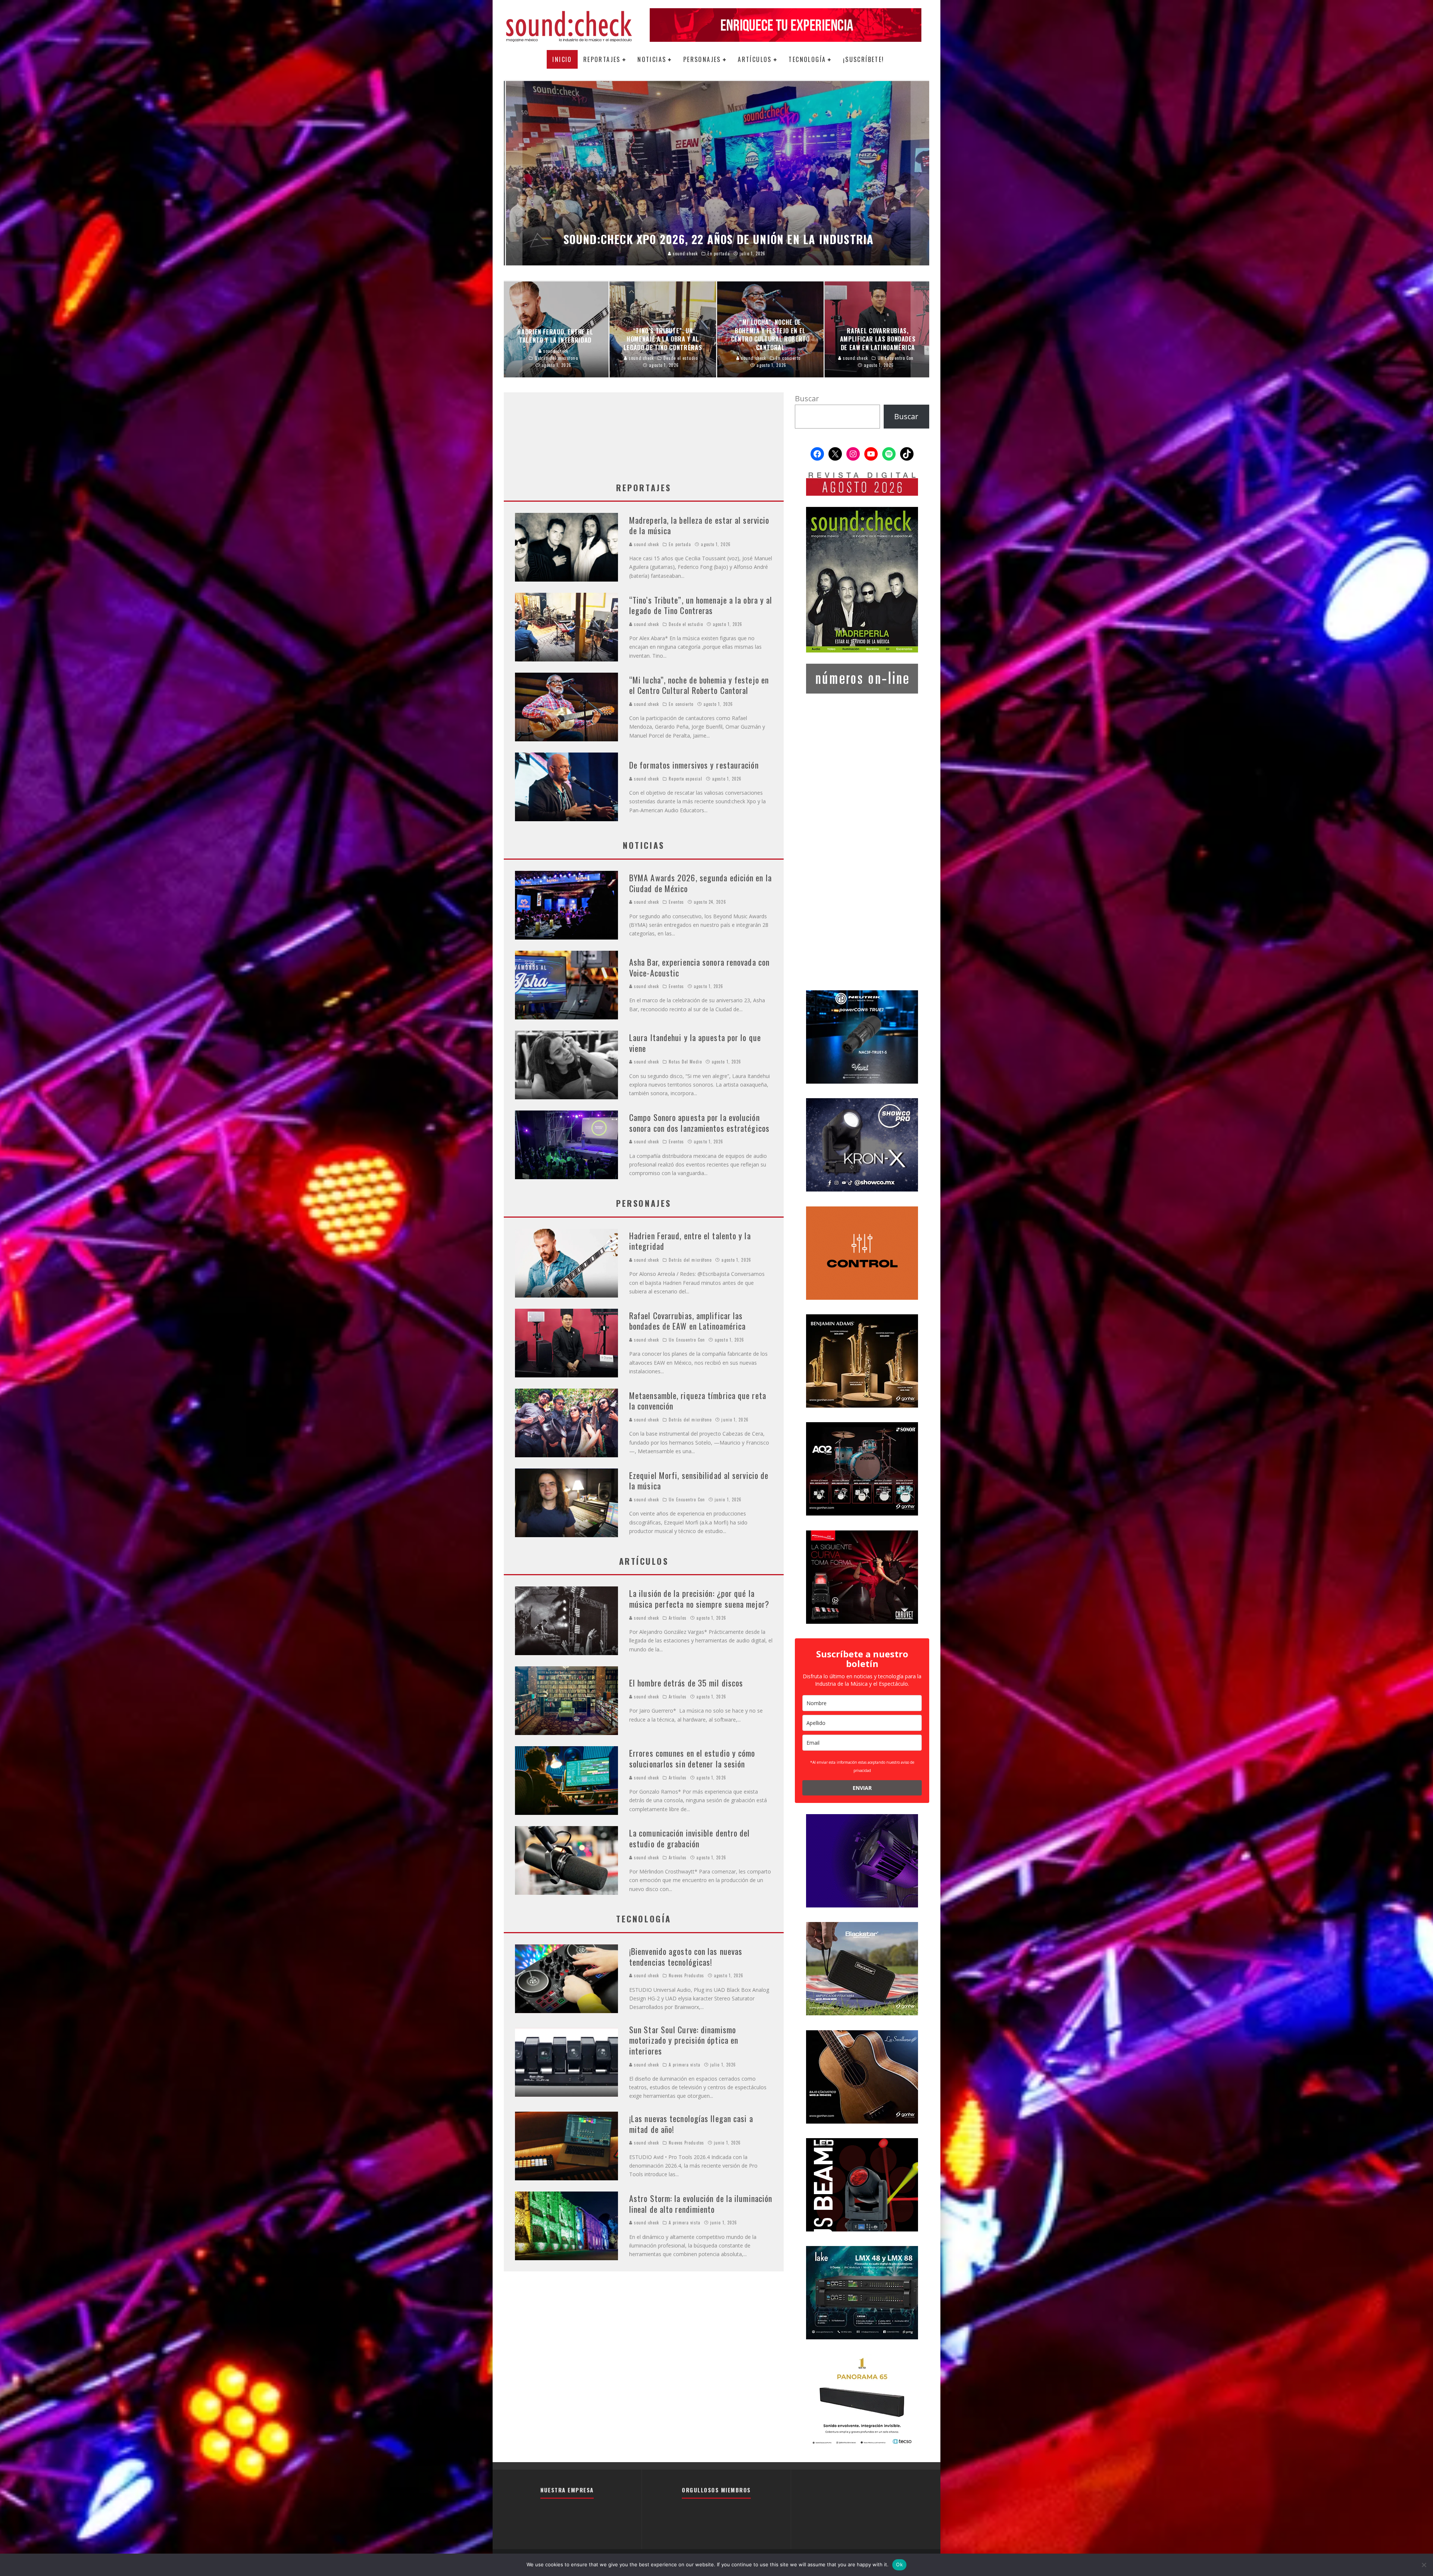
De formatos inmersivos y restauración (694, 765)
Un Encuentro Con (687, 1340)
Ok (899, 2564)
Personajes (702, 59)
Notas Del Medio (685, 1062)
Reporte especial (686, 779)
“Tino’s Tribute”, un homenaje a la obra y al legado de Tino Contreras (701, 605)
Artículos (755, 59)
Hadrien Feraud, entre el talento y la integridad (690, 1241)
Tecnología (807, 59)
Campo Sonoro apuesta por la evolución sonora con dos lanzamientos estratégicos (699, 1123)
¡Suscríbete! (864, 59)
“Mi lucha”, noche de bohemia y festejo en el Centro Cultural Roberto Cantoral (699, 685)
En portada (680, 544)
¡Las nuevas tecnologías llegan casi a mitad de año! (691, 2124)
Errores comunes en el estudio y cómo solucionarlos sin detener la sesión (692, 1758)
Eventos (676, 902)
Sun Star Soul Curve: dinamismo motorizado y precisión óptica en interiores (684, 2040)
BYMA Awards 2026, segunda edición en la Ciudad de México (700, 883)
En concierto (681, 704)
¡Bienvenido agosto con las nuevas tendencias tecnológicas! (686, 1957)
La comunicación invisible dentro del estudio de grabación (690, 1838)
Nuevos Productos (686, 1975)
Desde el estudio (686, 624)
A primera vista (685, 2065)
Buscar (807, 398)
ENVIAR (862, 1788)
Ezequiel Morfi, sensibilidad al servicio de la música (699, 1481)
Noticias (652, 59)
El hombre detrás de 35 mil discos (686, 1683)
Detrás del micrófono (690, 1260)
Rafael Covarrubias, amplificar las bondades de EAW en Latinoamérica (687, 1321)
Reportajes (602, 59)
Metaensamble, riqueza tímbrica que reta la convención (698, 1401)
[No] (1424, 2565)
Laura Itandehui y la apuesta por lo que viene (695, 1043)
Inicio (562, 59)
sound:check (646, 544)
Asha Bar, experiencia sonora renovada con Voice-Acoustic (699, 967)
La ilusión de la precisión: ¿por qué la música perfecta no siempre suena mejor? (699, 1599)
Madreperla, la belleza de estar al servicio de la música (699, 525)
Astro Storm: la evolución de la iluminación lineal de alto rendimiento (701, 2204)
